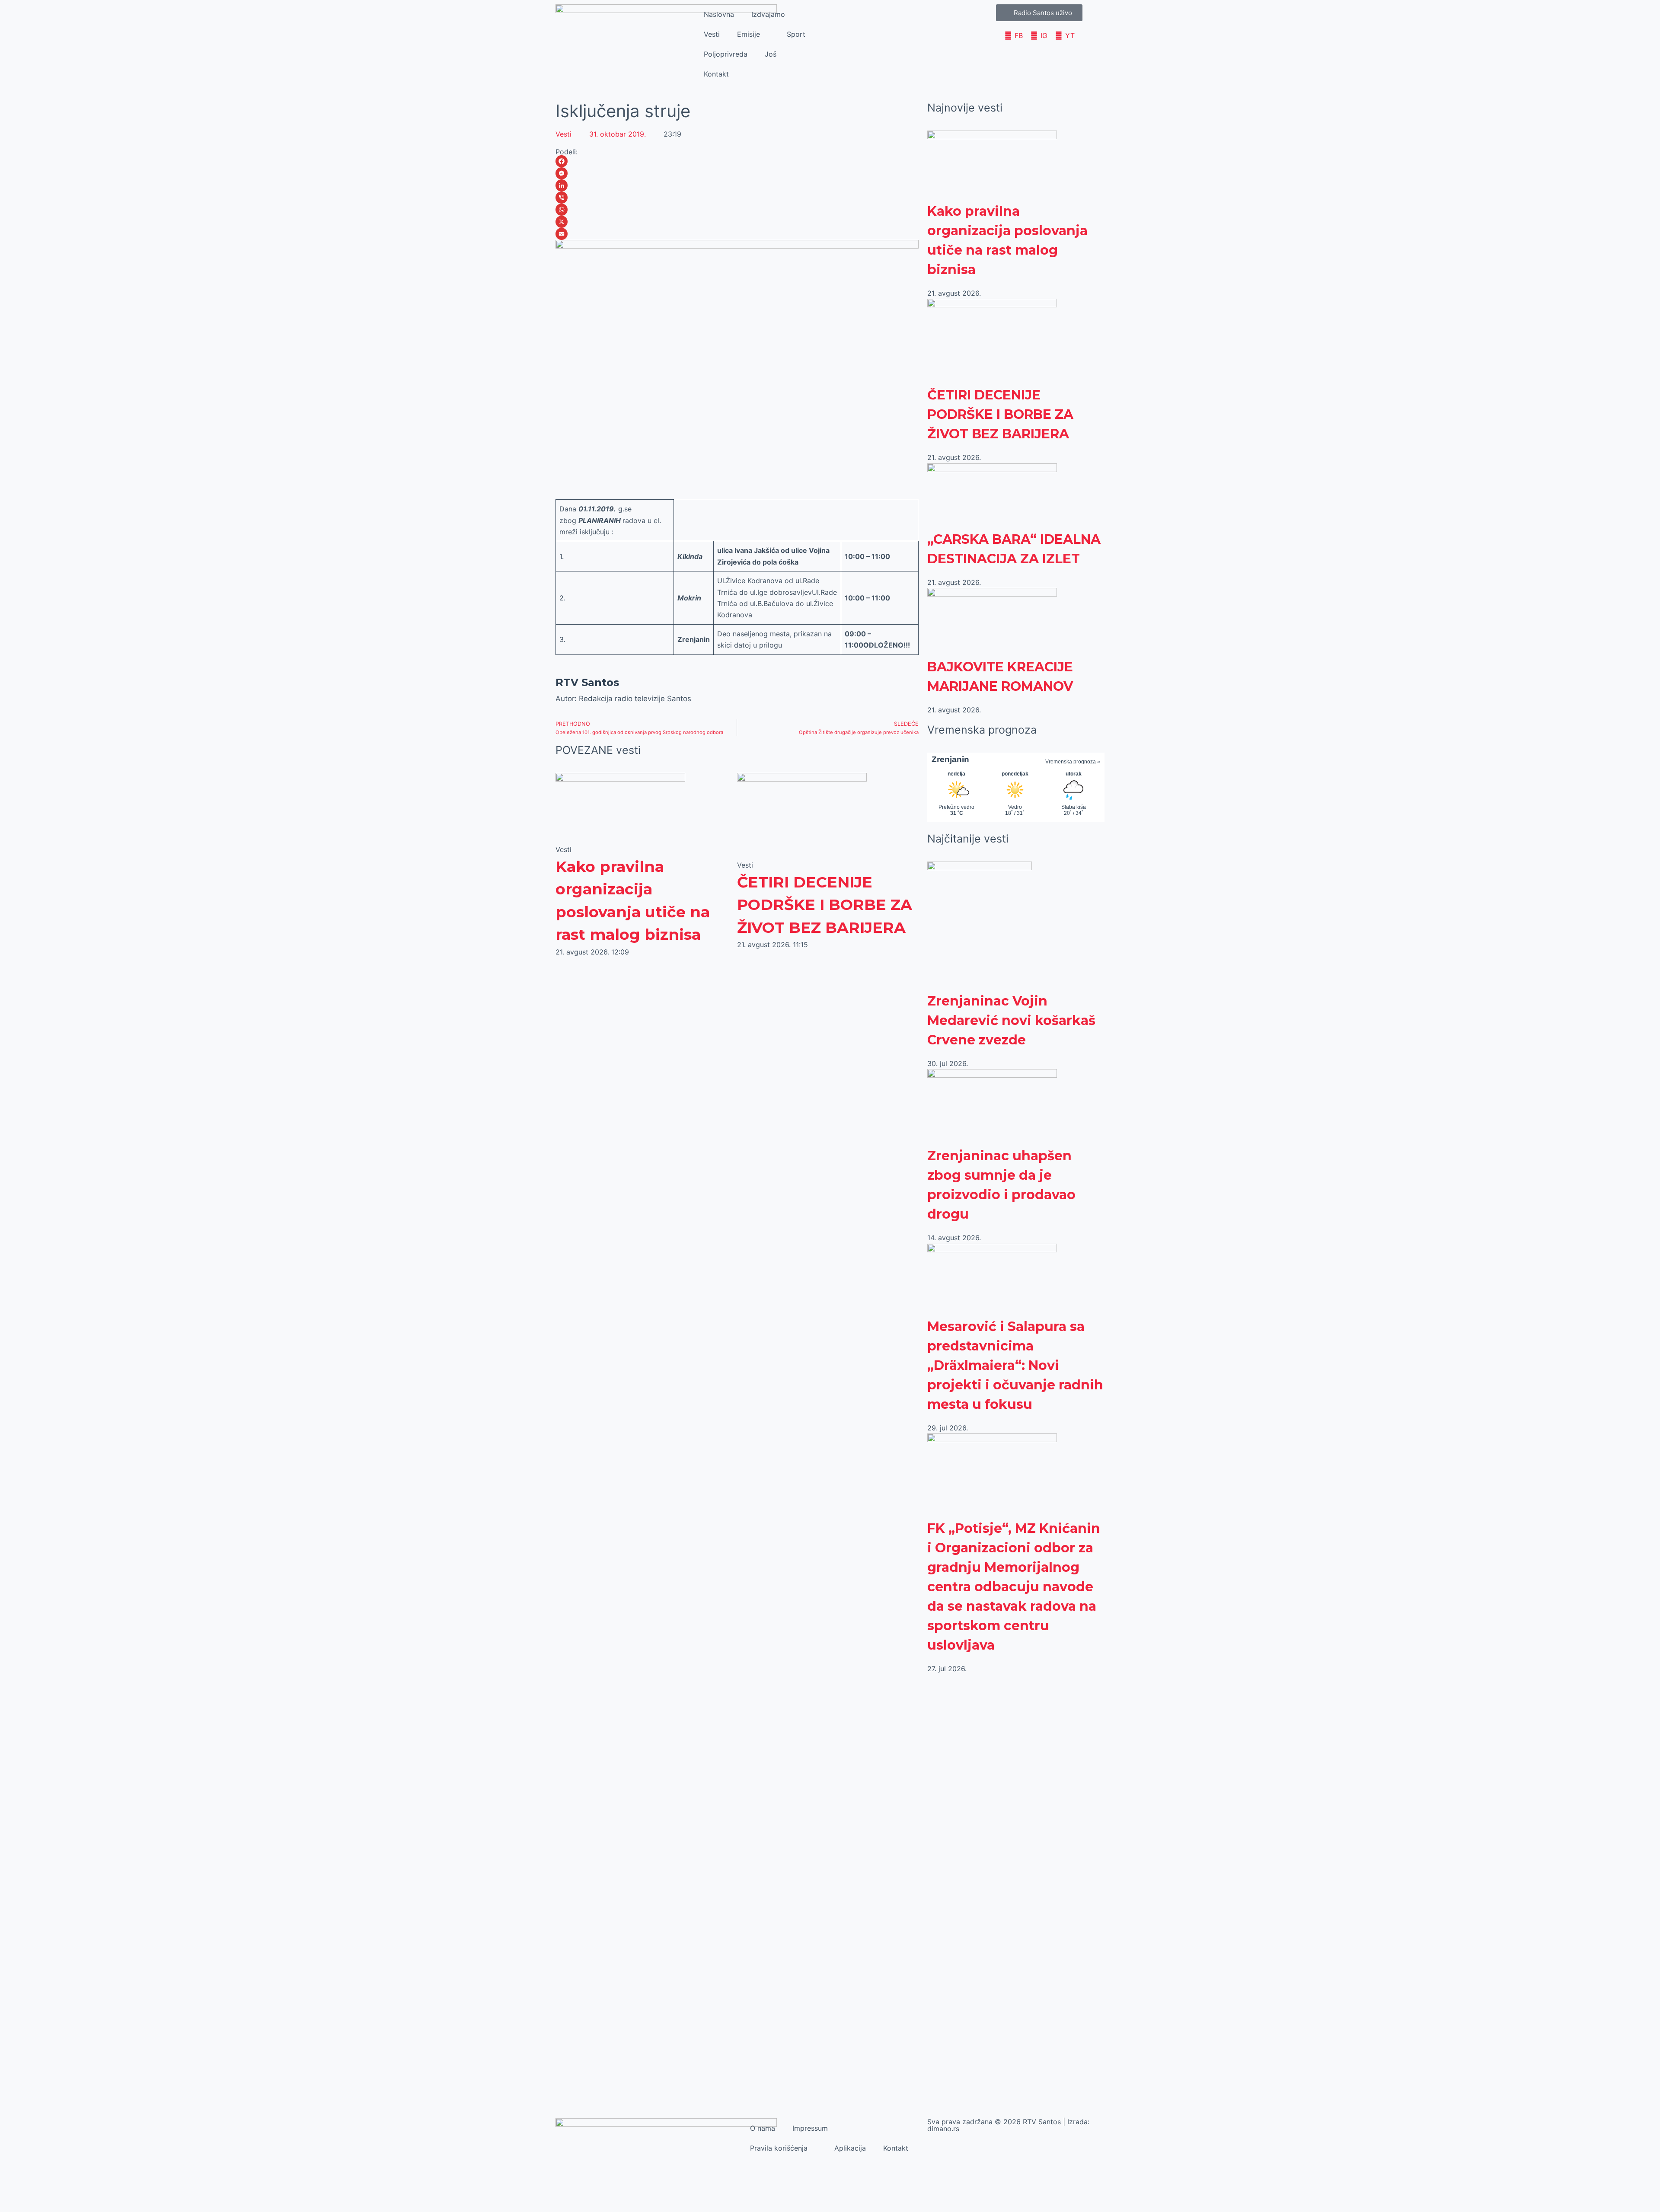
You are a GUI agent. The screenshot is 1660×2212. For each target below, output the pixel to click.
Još (771, 54)
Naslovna (719, 14)
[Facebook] (737, 161)
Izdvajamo (768, 14)
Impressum (810, 2128)
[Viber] (737, 198)
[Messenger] (737, 173)
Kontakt (716, 74)
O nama (763, 2128)
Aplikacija (850, 2148)
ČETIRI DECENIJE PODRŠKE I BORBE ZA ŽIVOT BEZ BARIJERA (825, 905)
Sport (796, 34)
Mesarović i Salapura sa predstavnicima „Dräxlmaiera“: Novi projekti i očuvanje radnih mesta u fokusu (1015, 1365)
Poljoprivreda (726, 54)
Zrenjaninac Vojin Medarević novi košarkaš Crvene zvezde (1011, 1020)
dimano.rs (943, 2129)
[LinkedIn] (737, 185)
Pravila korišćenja (779, 2148)
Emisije (749, 34)
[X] (737, 222)
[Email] (737, 234)
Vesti (712, 34)
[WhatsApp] (737, 210)
